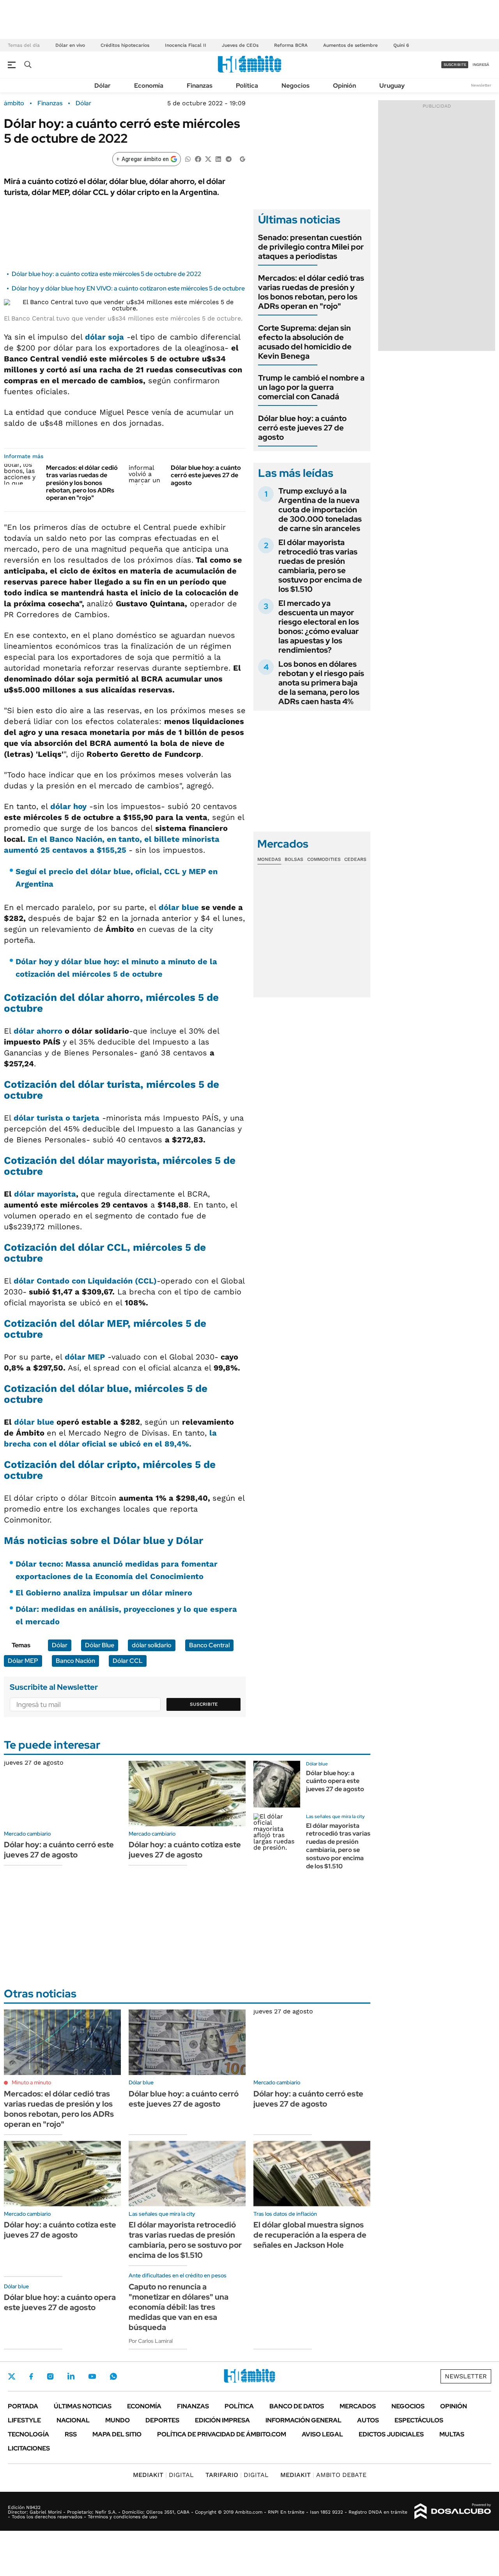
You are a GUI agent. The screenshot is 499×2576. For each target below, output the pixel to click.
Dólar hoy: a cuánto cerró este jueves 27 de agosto (59, 1850)
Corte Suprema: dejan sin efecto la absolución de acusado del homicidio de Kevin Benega (305, 342)
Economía (149, 86)
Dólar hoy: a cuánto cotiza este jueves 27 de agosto (185, 1850)
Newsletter (481, 85)
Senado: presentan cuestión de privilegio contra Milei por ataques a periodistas (311, 247)
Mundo (118, 2420)
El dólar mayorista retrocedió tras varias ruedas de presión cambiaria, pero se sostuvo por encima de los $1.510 (320, 566)
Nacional (73, 2420)
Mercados (358, 2406)
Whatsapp (113, 2376)
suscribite (455, 65)
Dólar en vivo (70, 45)
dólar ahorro (38, 1031)
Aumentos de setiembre (350, 45)
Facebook (31, 2376)
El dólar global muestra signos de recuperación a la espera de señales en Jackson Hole (310, 2235)
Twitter (12, 2376)
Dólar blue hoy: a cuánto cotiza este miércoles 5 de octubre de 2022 (106, 274)
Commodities (324, 859)
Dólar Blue (100, 1645)
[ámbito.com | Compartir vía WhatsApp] (188, 158)
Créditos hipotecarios (125, 45)
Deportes (162, 2420)
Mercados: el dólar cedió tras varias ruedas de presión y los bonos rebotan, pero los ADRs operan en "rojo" (82, 483)
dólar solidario (152, 1645)
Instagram (50, 2376)
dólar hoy (68, 806)
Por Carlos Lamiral (151, 2341)
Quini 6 (401, 45)
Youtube (92, 2377)
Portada (23, 2406)
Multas (452, 2434)
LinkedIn (71, 2376)
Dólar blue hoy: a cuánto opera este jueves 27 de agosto (335, 1781)
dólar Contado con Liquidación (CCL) (85, 1281)
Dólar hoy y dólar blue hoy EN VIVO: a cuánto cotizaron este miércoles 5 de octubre (128, 288)
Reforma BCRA (291, 45)
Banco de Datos (297, 2406)
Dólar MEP (23, 1661)
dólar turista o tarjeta (57, 1118)
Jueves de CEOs (240, 45)
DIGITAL (163, 2475)
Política (247, 86)
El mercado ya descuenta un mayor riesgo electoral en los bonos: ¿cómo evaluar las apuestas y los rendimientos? (319, 627)
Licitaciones (29, 2448)
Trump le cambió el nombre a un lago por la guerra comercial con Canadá (311, 387)
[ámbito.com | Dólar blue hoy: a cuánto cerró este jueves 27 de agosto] (147, 474)
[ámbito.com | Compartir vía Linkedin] (218, 158)
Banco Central (209, 1645)
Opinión (344, 86)
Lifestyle (24, 2420)
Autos (368, 2420)
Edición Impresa (222, 2420)
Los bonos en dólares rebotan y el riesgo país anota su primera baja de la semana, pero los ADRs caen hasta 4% (321, 683)
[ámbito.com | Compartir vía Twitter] (208, 158)
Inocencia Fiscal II (186, 45)
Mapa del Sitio (117, 2434)
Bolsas (294, 859)
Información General (303, 2420)
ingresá (481, 65)
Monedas (269, 859)
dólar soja (104, 337)
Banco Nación (75, 1661)
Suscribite (204, 1704)
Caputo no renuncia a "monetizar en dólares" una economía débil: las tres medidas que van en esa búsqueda (179, 2307)
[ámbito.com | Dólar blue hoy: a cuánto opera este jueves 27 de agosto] (277, 1784)
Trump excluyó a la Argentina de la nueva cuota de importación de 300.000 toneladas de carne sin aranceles (320, 510)
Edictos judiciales (391, 2434)
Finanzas (200, 86)
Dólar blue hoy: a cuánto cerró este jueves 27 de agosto (206, 475)
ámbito (14, 103)
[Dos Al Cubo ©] (453, 2511)
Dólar (103, 86)
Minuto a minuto (31, 2082)
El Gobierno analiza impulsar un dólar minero (104, 1593)
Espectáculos (419, 2420)
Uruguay (392, 86)
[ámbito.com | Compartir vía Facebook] (198, 158)
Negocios (296, 86)
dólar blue (179, 907)
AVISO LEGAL (322, 2434)
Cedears (355, 859)
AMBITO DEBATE (323, 2475)
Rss (71, 2434)
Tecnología (28, 2434)
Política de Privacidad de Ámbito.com (222, 2434)
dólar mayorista (45, 1194)
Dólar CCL (128, 1661)
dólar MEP (85, 1357)
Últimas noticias (83, 2406)
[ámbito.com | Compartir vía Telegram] (228, 158)
